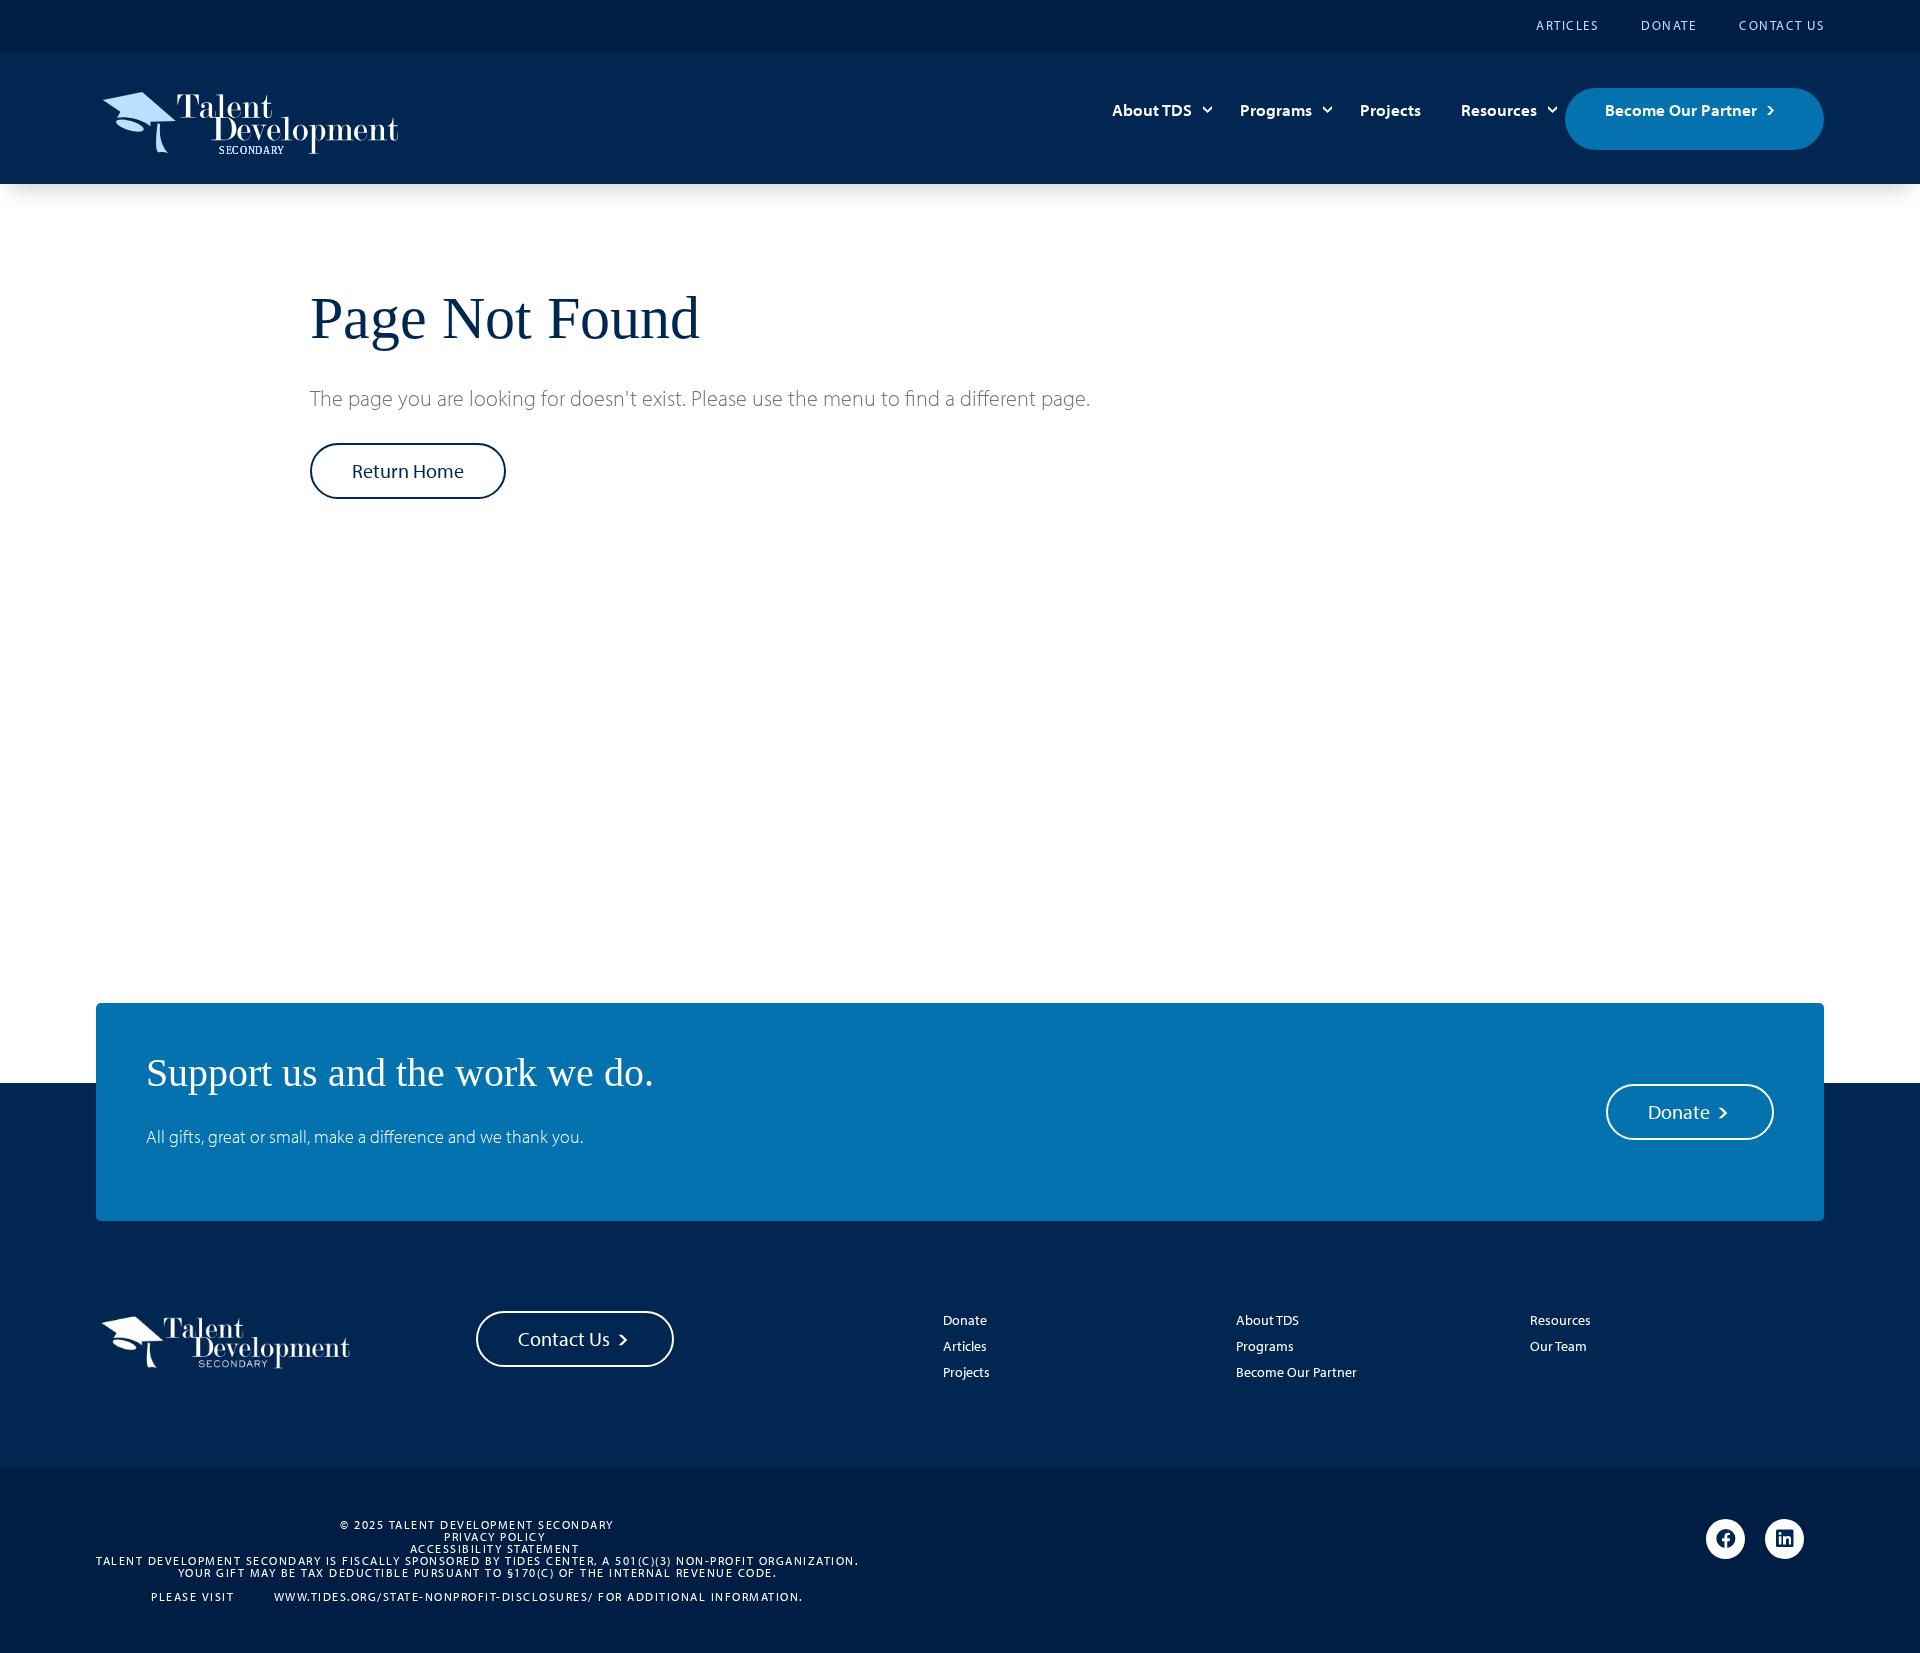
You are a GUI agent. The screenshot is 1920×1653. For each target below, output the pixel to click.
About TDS (1152, 109)
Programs (1276, 109)
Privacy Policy (494, 1537)
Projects (1390, 109)
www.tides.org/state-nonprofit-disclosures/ (434, 1596)
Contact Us (1781, 25)
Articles (1567, 25)
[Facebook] (1725, 1540)
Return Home (408, 470)
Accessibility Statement (495, 1549)
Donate (1668, 25)
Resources (1499, 109)
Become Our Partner (1681, 109)
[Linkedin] (1784, 1540)
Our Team (1558, 1346)
